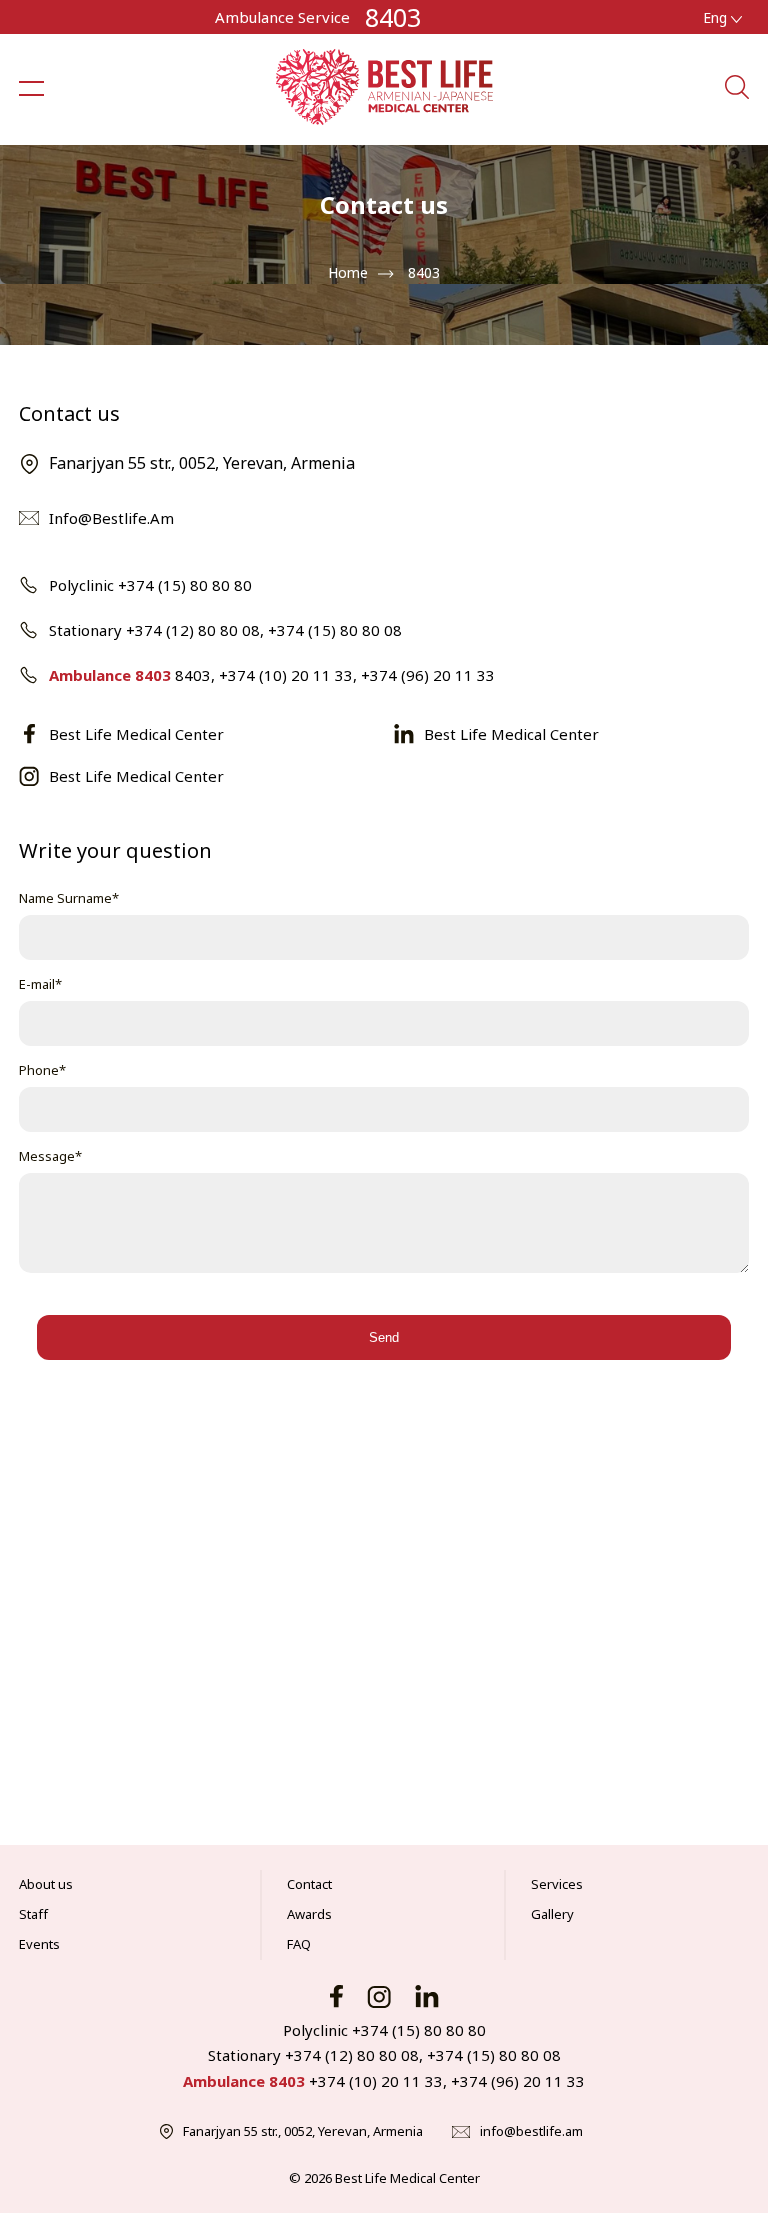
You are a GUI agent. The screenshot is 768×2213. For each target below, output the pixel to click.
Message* (50, 1156)
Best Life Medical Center (136, 734)
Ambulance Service (282, 17)
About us (46, 1884)
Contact (309, 1884)
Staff (33, 1914)
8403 (393, 17)
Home (348, 272)
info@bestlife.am (531, 2131)
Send (384, 1337)
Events (39, 1944)
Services (557, 1884)
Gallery (552, 1914)
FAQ (299, 1944)
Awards (309, 1914)
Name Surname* (69, 898)
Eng (717, 17)
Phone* (42, 1070)
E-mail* (40, 984)
